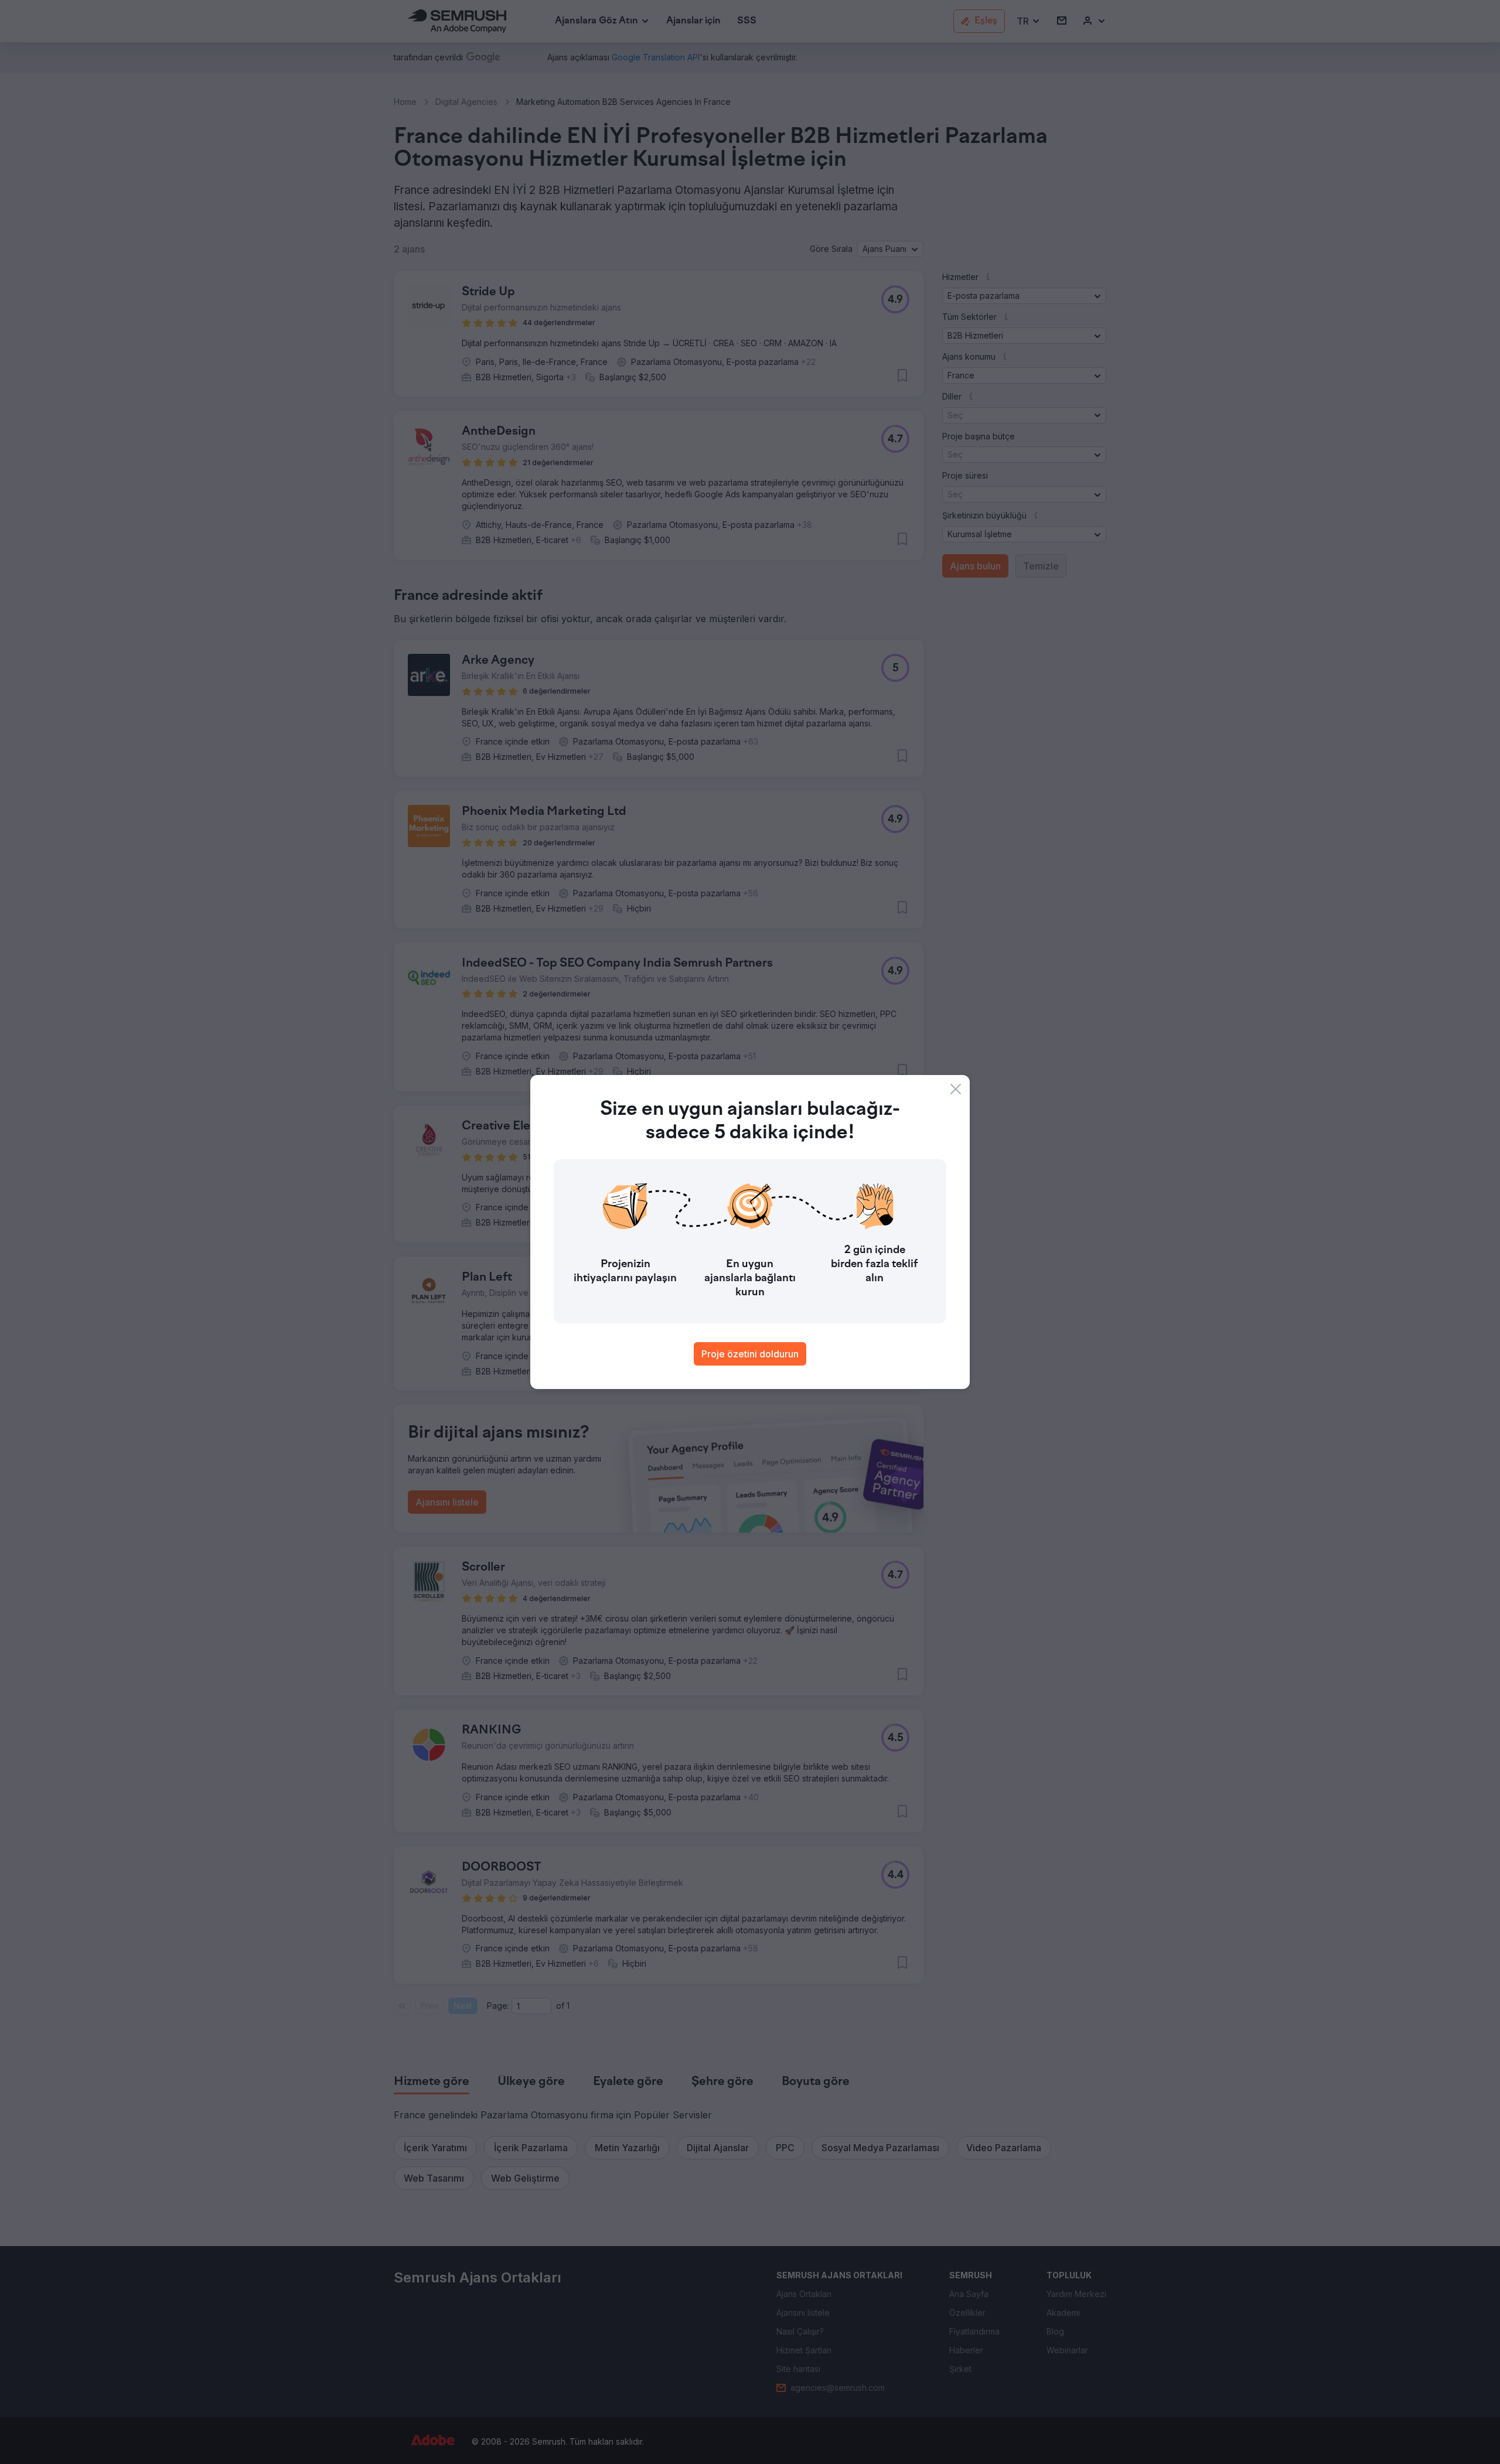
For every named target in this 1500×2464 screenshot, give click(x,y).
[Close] (956, 1089)
